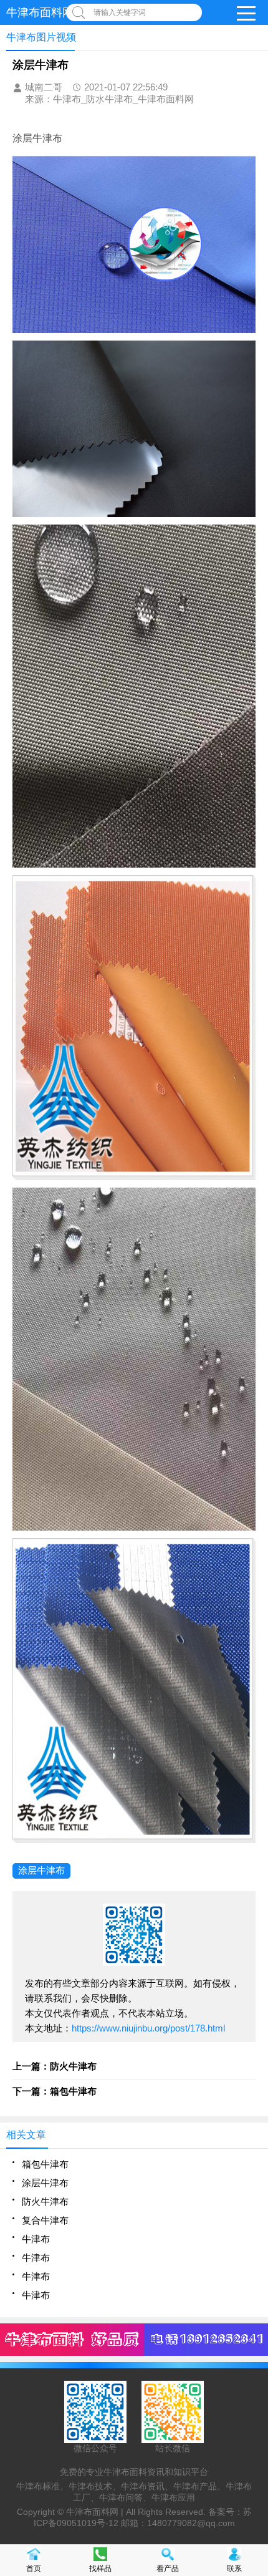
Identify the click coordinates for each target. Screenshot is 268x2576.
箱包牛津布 (45, 2164)
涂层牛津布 (41, 1870)
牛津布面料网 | (96, 2512)
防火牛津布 (45, 2201)
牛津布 (36, 2239)
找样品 (100, 2569)
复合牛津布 (45, 2220)
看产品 (168, 2569)
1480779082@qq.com (191, 2523)
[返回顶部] (255, 2305)
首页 (34, 2569)
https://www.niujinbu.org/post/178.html (148, 2028)
